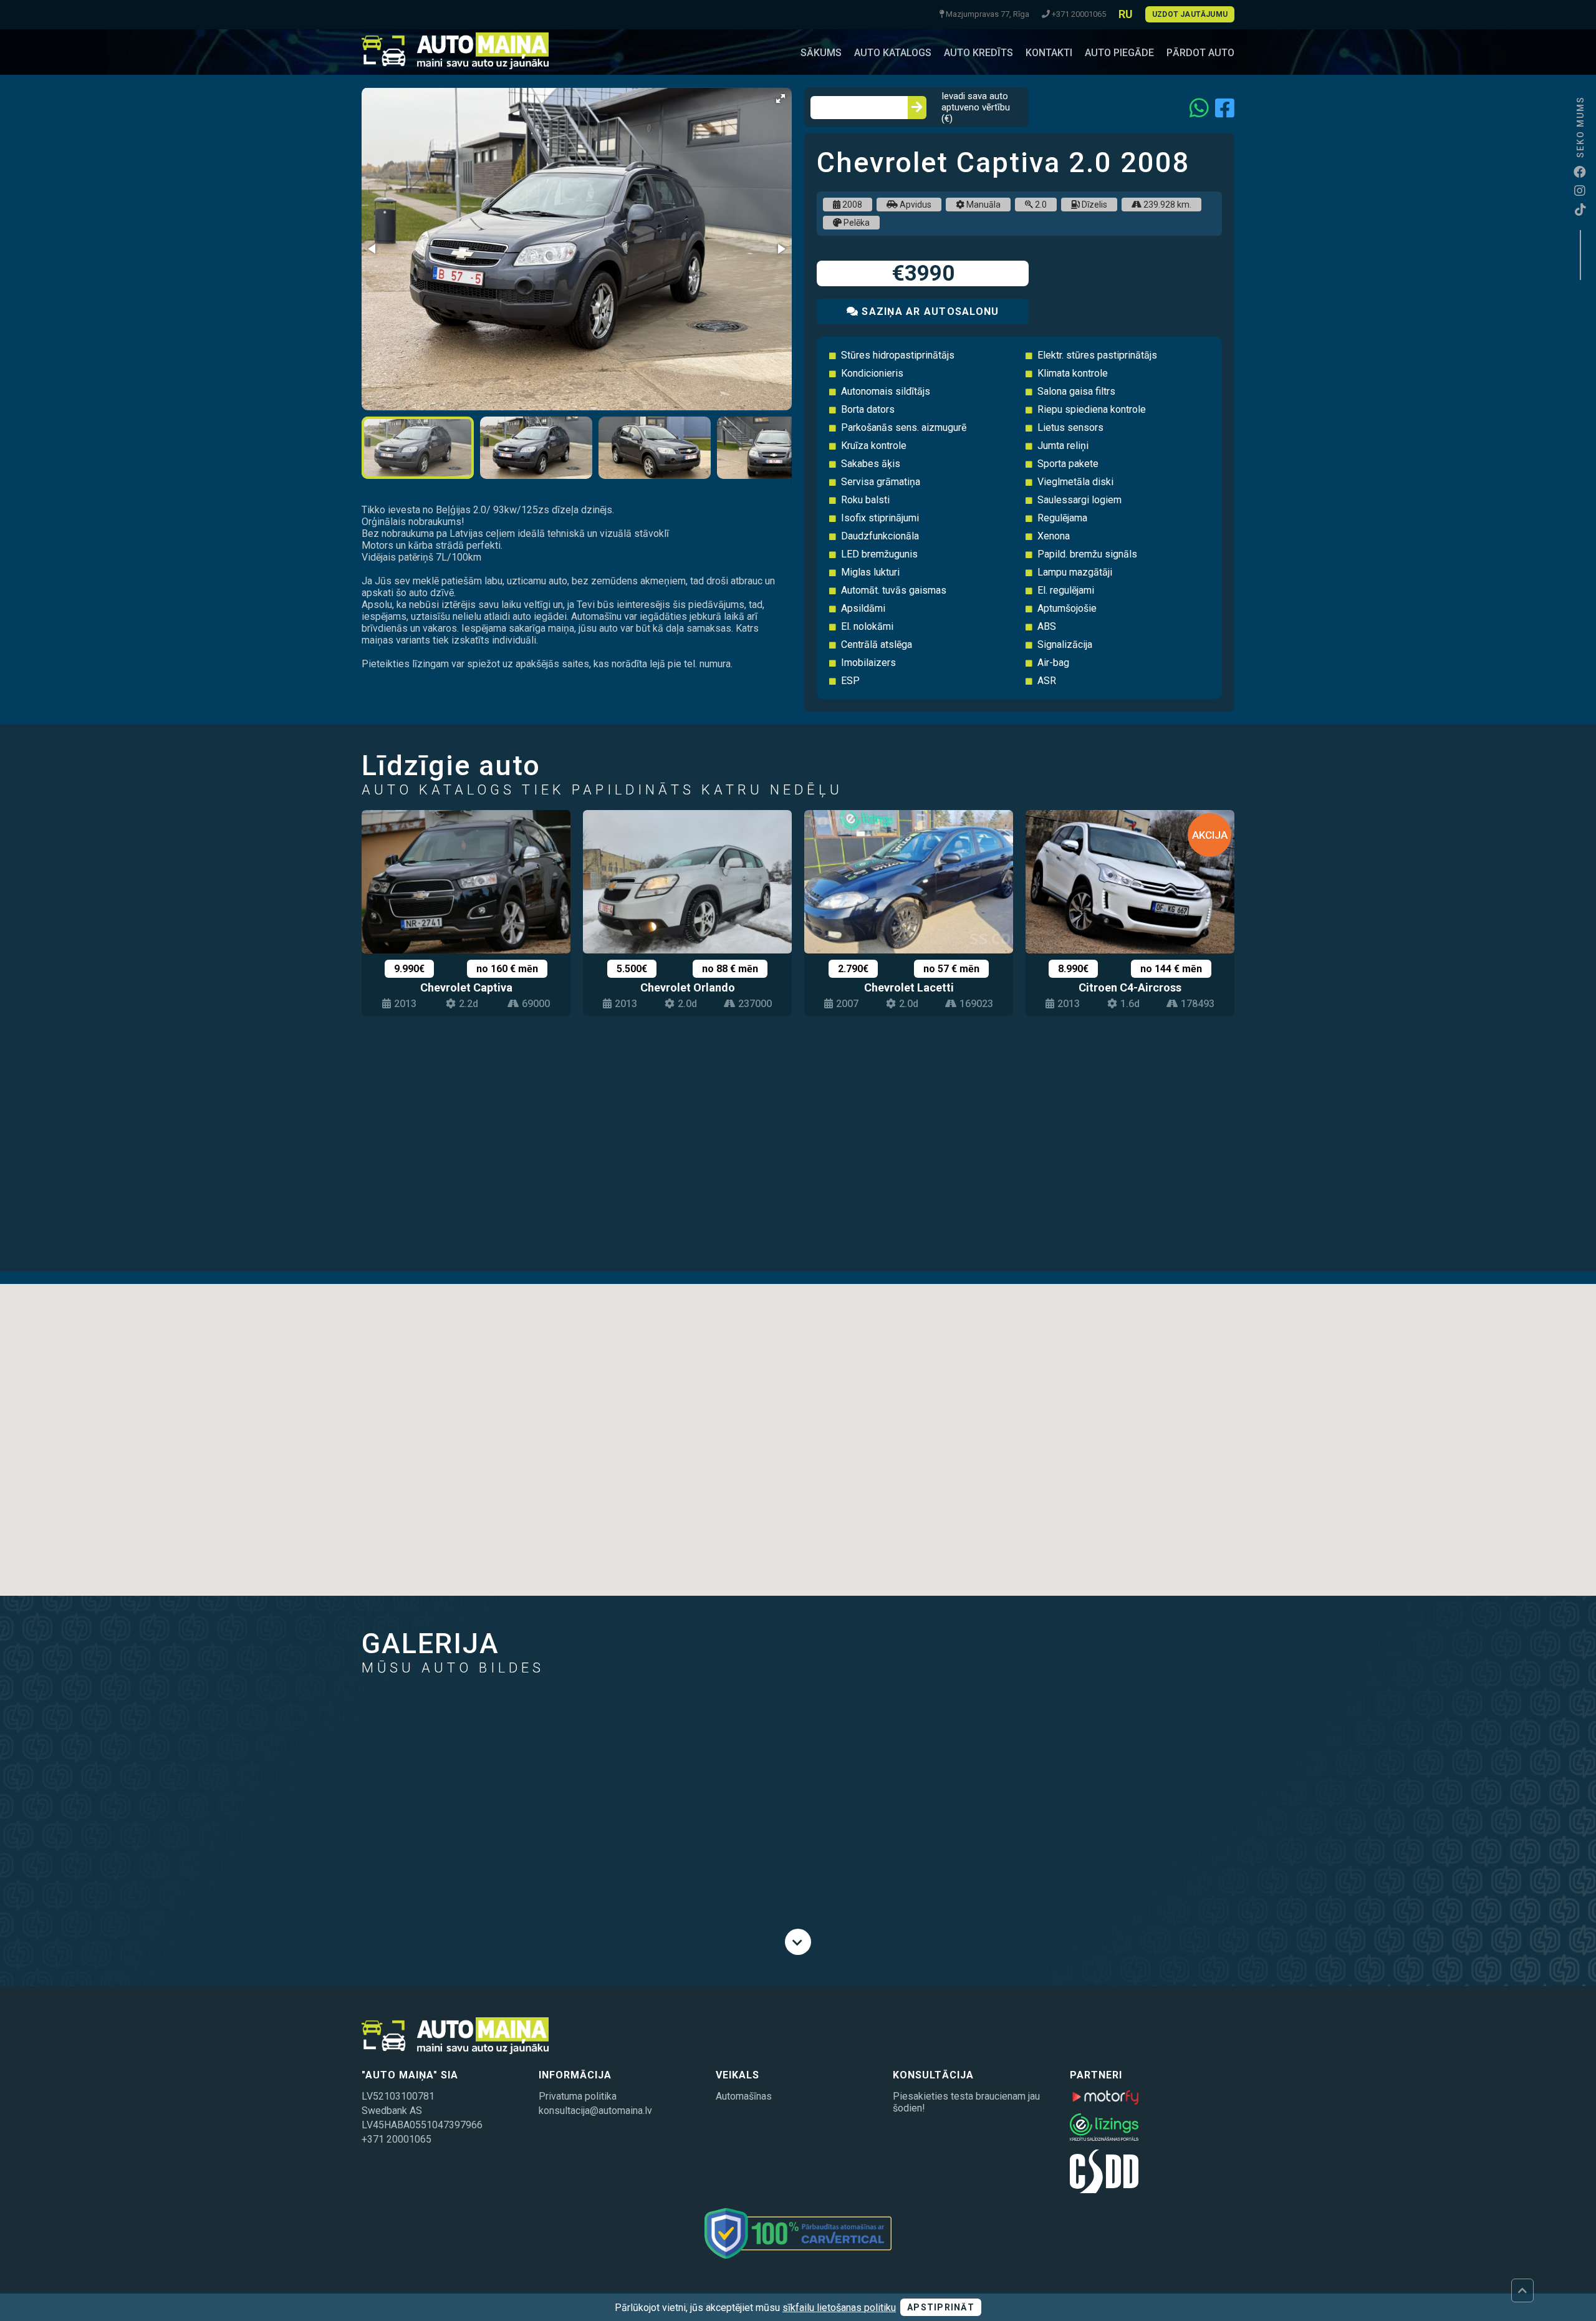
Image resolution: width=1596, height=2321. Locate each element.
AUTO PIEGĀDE (1119, 53)
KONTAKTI (1049, 53)
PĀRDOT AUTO (1200, 53)
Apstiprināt (941, 2307)
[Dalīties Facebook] (1225, 108)
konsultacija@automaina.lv (595, 2111)
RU (1126, 14)
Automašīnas (744, 2096)
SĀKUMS (821, 53)
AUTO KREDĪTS (978, 53)
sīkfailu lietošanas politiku (839, 2308)
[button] (781, 99)
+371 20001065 (397, 2139)
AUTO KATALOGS (893, 53)
